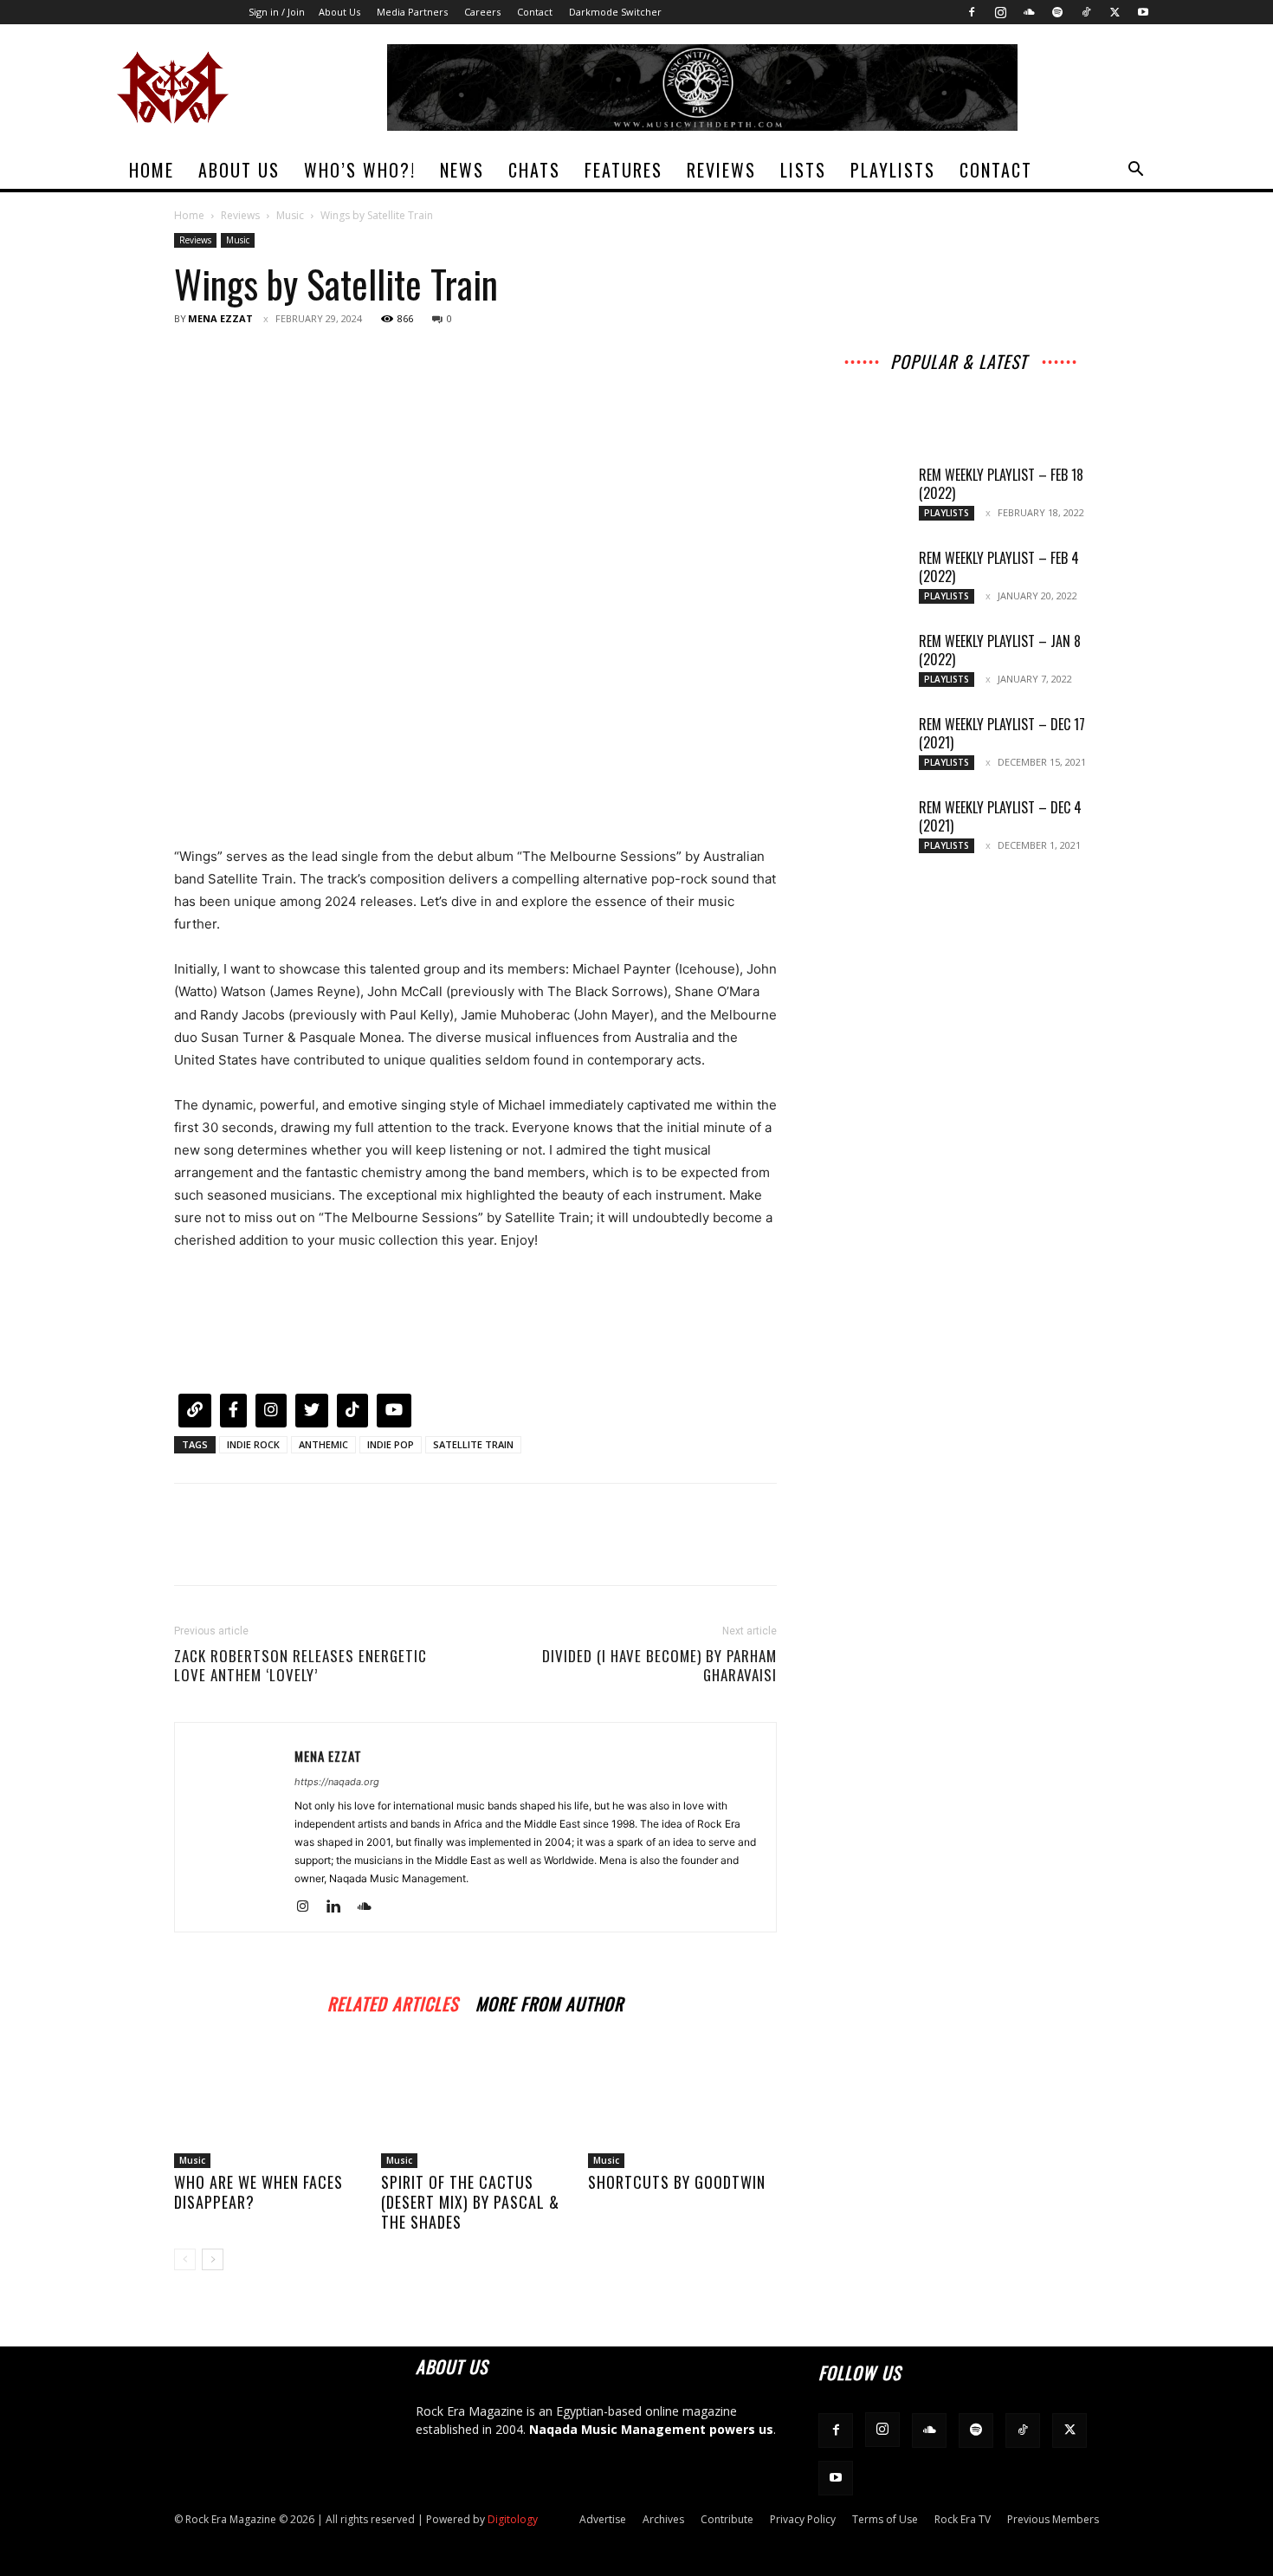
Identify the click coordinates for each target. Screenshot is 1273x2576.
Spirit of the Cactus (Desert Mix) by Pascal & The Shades (470, 2202)
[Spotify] (1057, 12)
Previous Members (1053, 2519)
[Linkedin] (340, 1907)
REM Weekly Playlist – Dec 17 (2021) (1002, 733)
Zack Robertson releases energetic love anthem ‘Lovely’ (300, 1666)
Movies (970, 394)
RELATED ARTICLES (393, 2001)
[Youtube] (1143, 12)
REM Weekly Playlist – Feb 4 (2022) (999, 567)
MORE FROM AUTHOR (549, 2001)
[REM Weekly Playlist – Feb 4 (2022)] (862, 579)
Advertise (603, 2519)
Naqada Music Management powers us (651, 2429)
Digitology (513, 2519)
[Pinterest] (271, 358)
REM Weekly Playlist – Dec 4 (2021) (1000, 816)
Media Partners (412, 12)
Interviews (1014, 382)
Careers (482, 12)
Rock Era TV (963, 2519)
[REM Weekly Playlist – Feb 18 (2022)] (862, 496)
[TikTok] (1086, 12)
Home (152, 170)
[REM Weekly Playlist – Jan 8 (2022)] (862, 663)
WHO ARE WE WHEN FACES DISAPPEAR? (258, 2192)
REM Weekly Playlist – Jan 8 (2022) (1000, 650)
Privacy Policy (803, 2519)
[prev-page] (185, 2259)
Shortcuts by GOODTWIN (677, 2182)
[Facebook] (972, 12)
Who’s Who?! (360, 170)
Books (876, 406)
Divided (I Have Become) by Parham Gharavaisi (659, 1666)
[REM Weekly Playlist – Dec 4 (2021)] (862, 829)
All (847, 382)
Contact (535, 12)
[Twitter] (1115, 12)
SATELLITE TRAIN (473, 1444)
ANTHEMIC (323, 1444)
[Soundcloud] (1029, 12)
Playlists (893, 170)
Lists (803, 170)
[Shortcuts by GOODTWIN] (682, 2103)
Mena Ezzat (220, 318)
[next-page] (213, 2259)
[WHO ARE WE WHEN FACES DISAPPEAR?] (268, 2103)
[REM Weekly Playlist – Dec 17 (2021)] (862, 746)
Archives (947, 382)
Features (624, 170)
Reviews (721, 170)
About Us (339, 12)
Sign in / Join (277, 12)
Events (1025, 394)
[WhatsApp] (311, 358)
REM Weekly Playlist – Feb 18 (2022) (1001, 484)
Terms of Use (885, 2519)
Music (290, 215)
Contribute (727, 2519)
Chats (534, 170)
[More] (352, 358)
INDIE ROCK (253, 1444)
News (462, 170)
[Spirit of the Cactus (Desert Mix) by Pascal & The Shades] (475, 2103)
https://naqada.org (337, 1782)
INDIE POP (391, 1444)
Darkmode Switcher (615, 12)
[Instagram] (1000, 12)
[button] (1135, 171)
